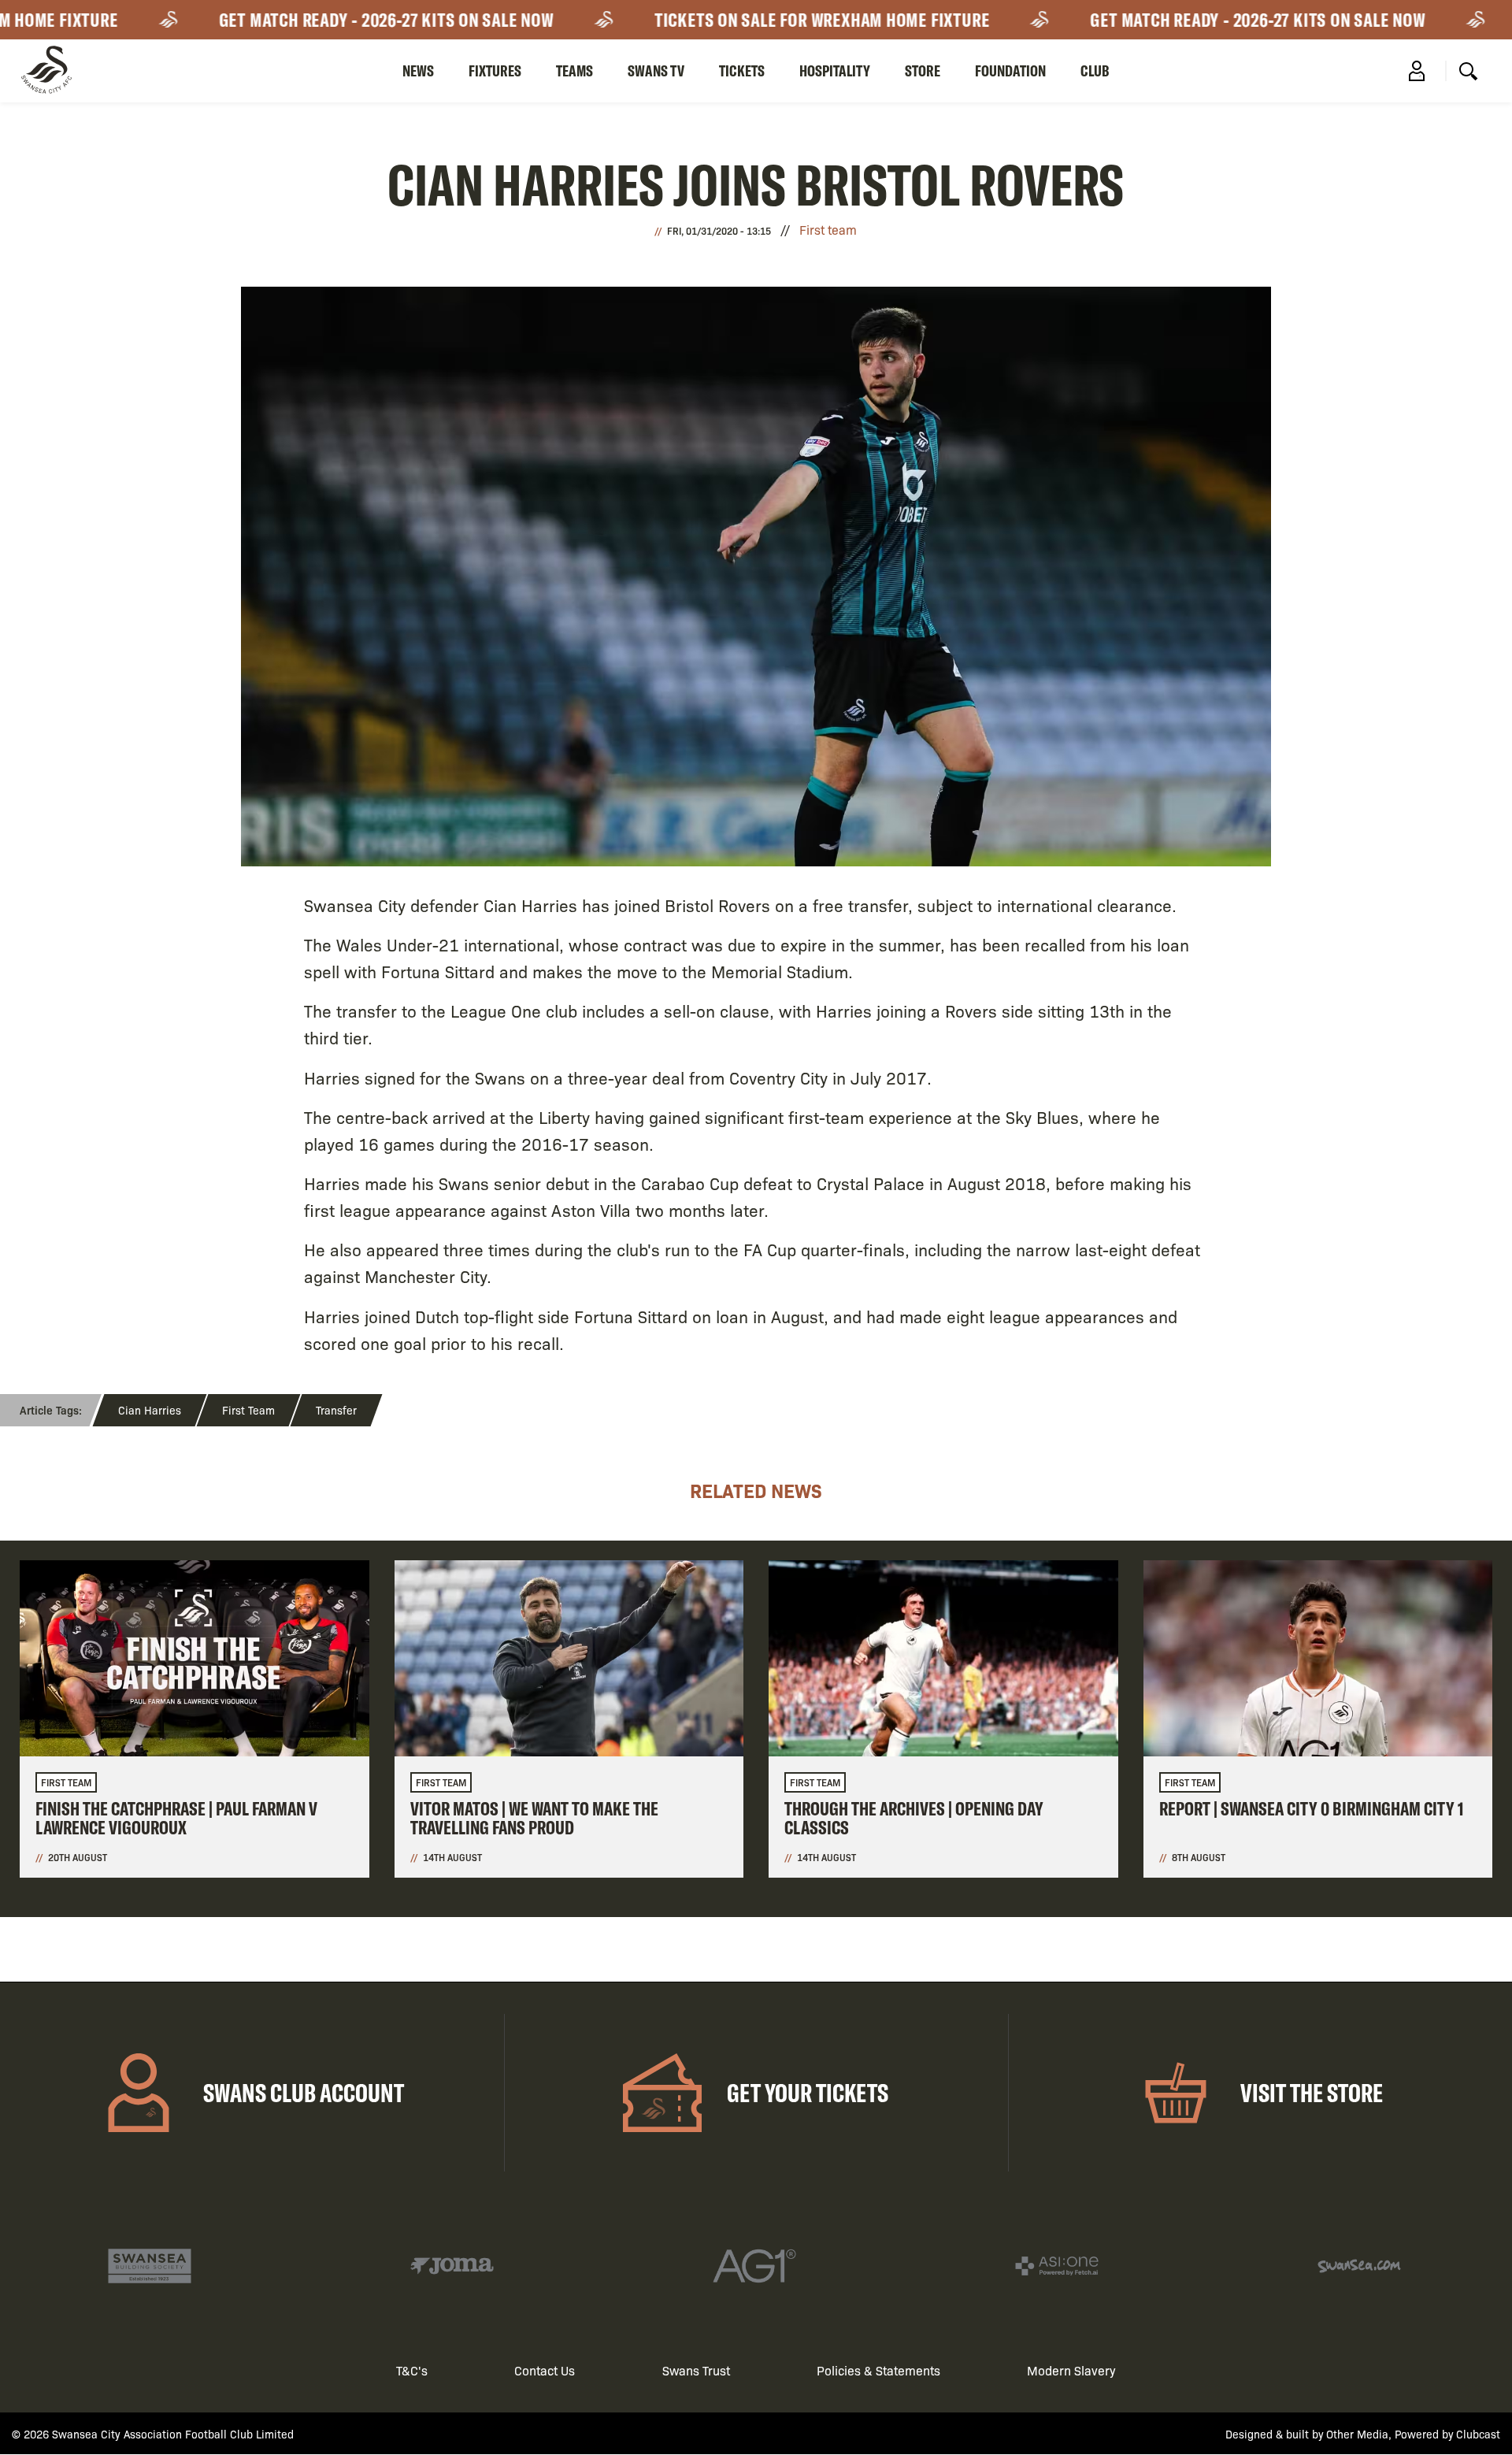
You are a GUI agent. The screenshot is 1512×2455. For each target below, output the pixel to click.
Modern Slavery (1071, 2370)
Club (1095, 70)
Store (923, 70)
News (418, 70)
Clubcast (1478, 2434)
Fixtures (495, 70)
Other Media (1357, 2434)
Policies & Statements (878, 2370)
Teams (574, 70)
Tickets (742, 70)
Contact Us (545, 2370)
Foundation (1010, 70)
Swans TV (656, 70)
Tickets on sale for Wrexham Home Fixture (774, 20)
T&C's (412, 2370)
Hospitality (835, 70)
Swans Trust (696, 2370)
